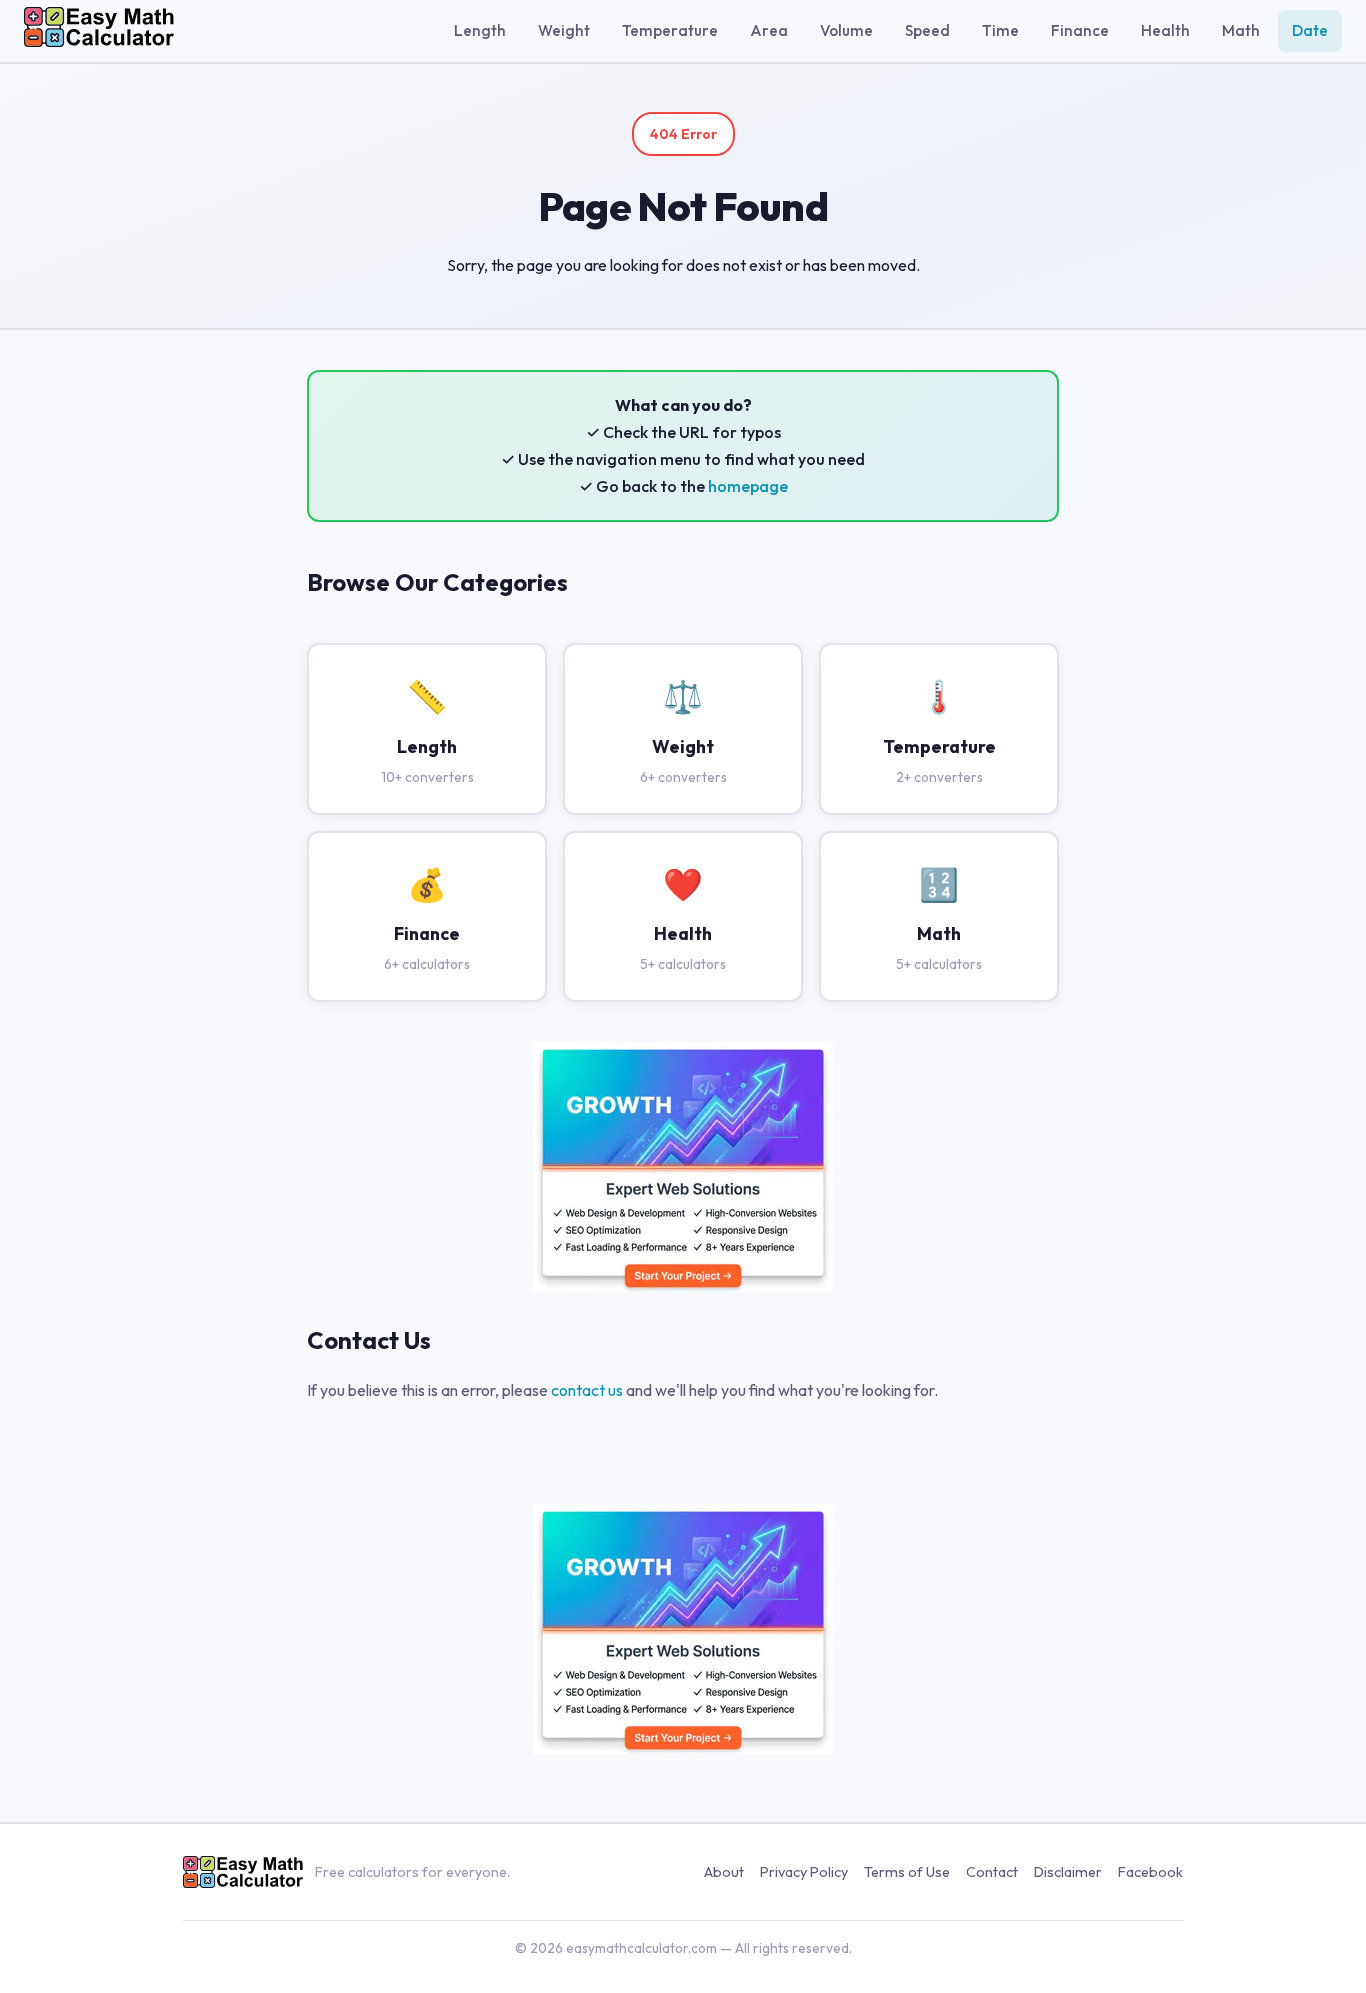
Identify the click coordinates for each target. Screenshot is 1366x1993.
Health (1165, 30)
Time (1000, 30)
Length (480, 30)
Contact (992, 1872)
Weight (564, 30)
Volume (846, 30)
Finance (1080, 30)
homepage (748, 486)
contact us (587, 1390)
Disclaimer (1068, 1872)
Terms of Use (907, 1872)
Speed (927, 30)
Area (769, 30)
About (724, 1872)
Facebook (1150, 1872)
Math (1241, 30)
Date (1310, 30)
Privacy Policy (804, 1872)
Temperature (670, 30)
